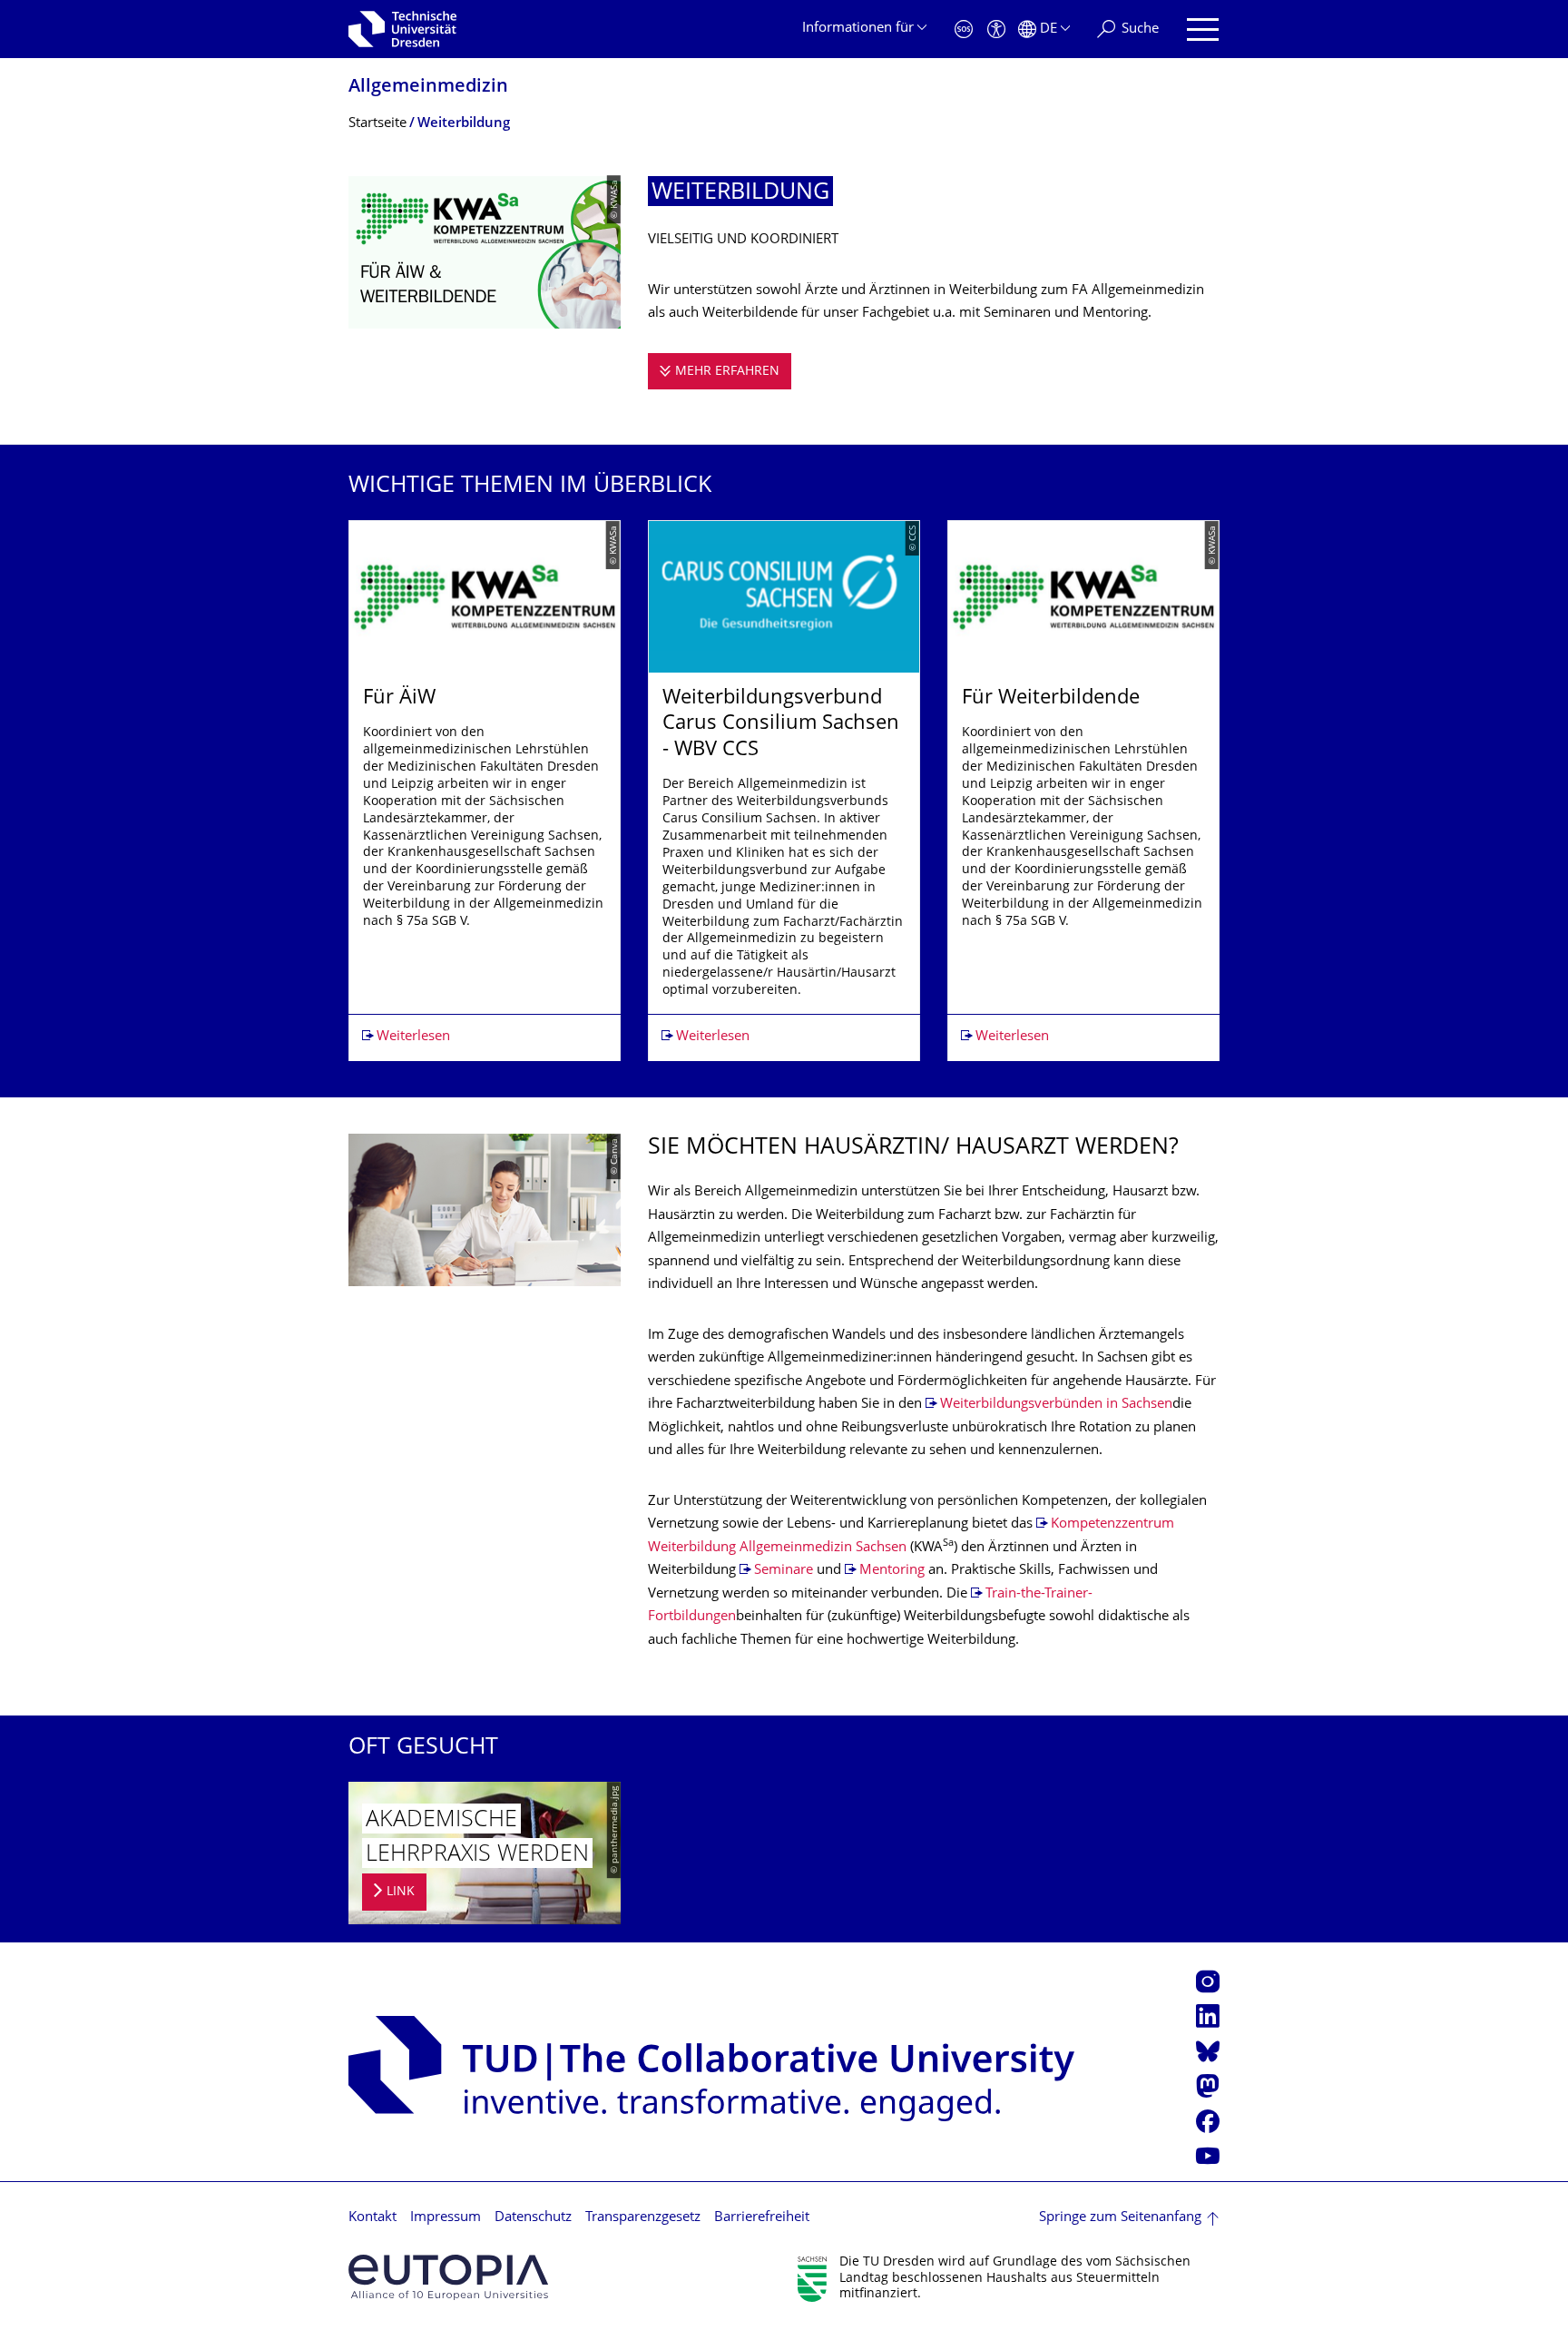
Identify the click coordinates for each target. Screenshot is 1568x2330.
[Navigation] (1203, 29)
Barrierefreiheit (762, 2218)
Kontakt (372, 2218)
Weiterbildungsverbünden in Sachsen (1056, 1405)
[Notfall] (964, 29)
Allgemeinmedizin (428, 88)
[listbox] (784, 791)
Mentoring (892, 1571)
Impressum (446, 2218)
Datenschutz (533, 2218)
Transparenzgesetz (643, 2218)
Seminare (784, 1571)
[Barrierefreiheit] (996, 29)
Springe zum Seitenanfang (1120, 2218)
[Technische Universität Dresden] (402, 29)
